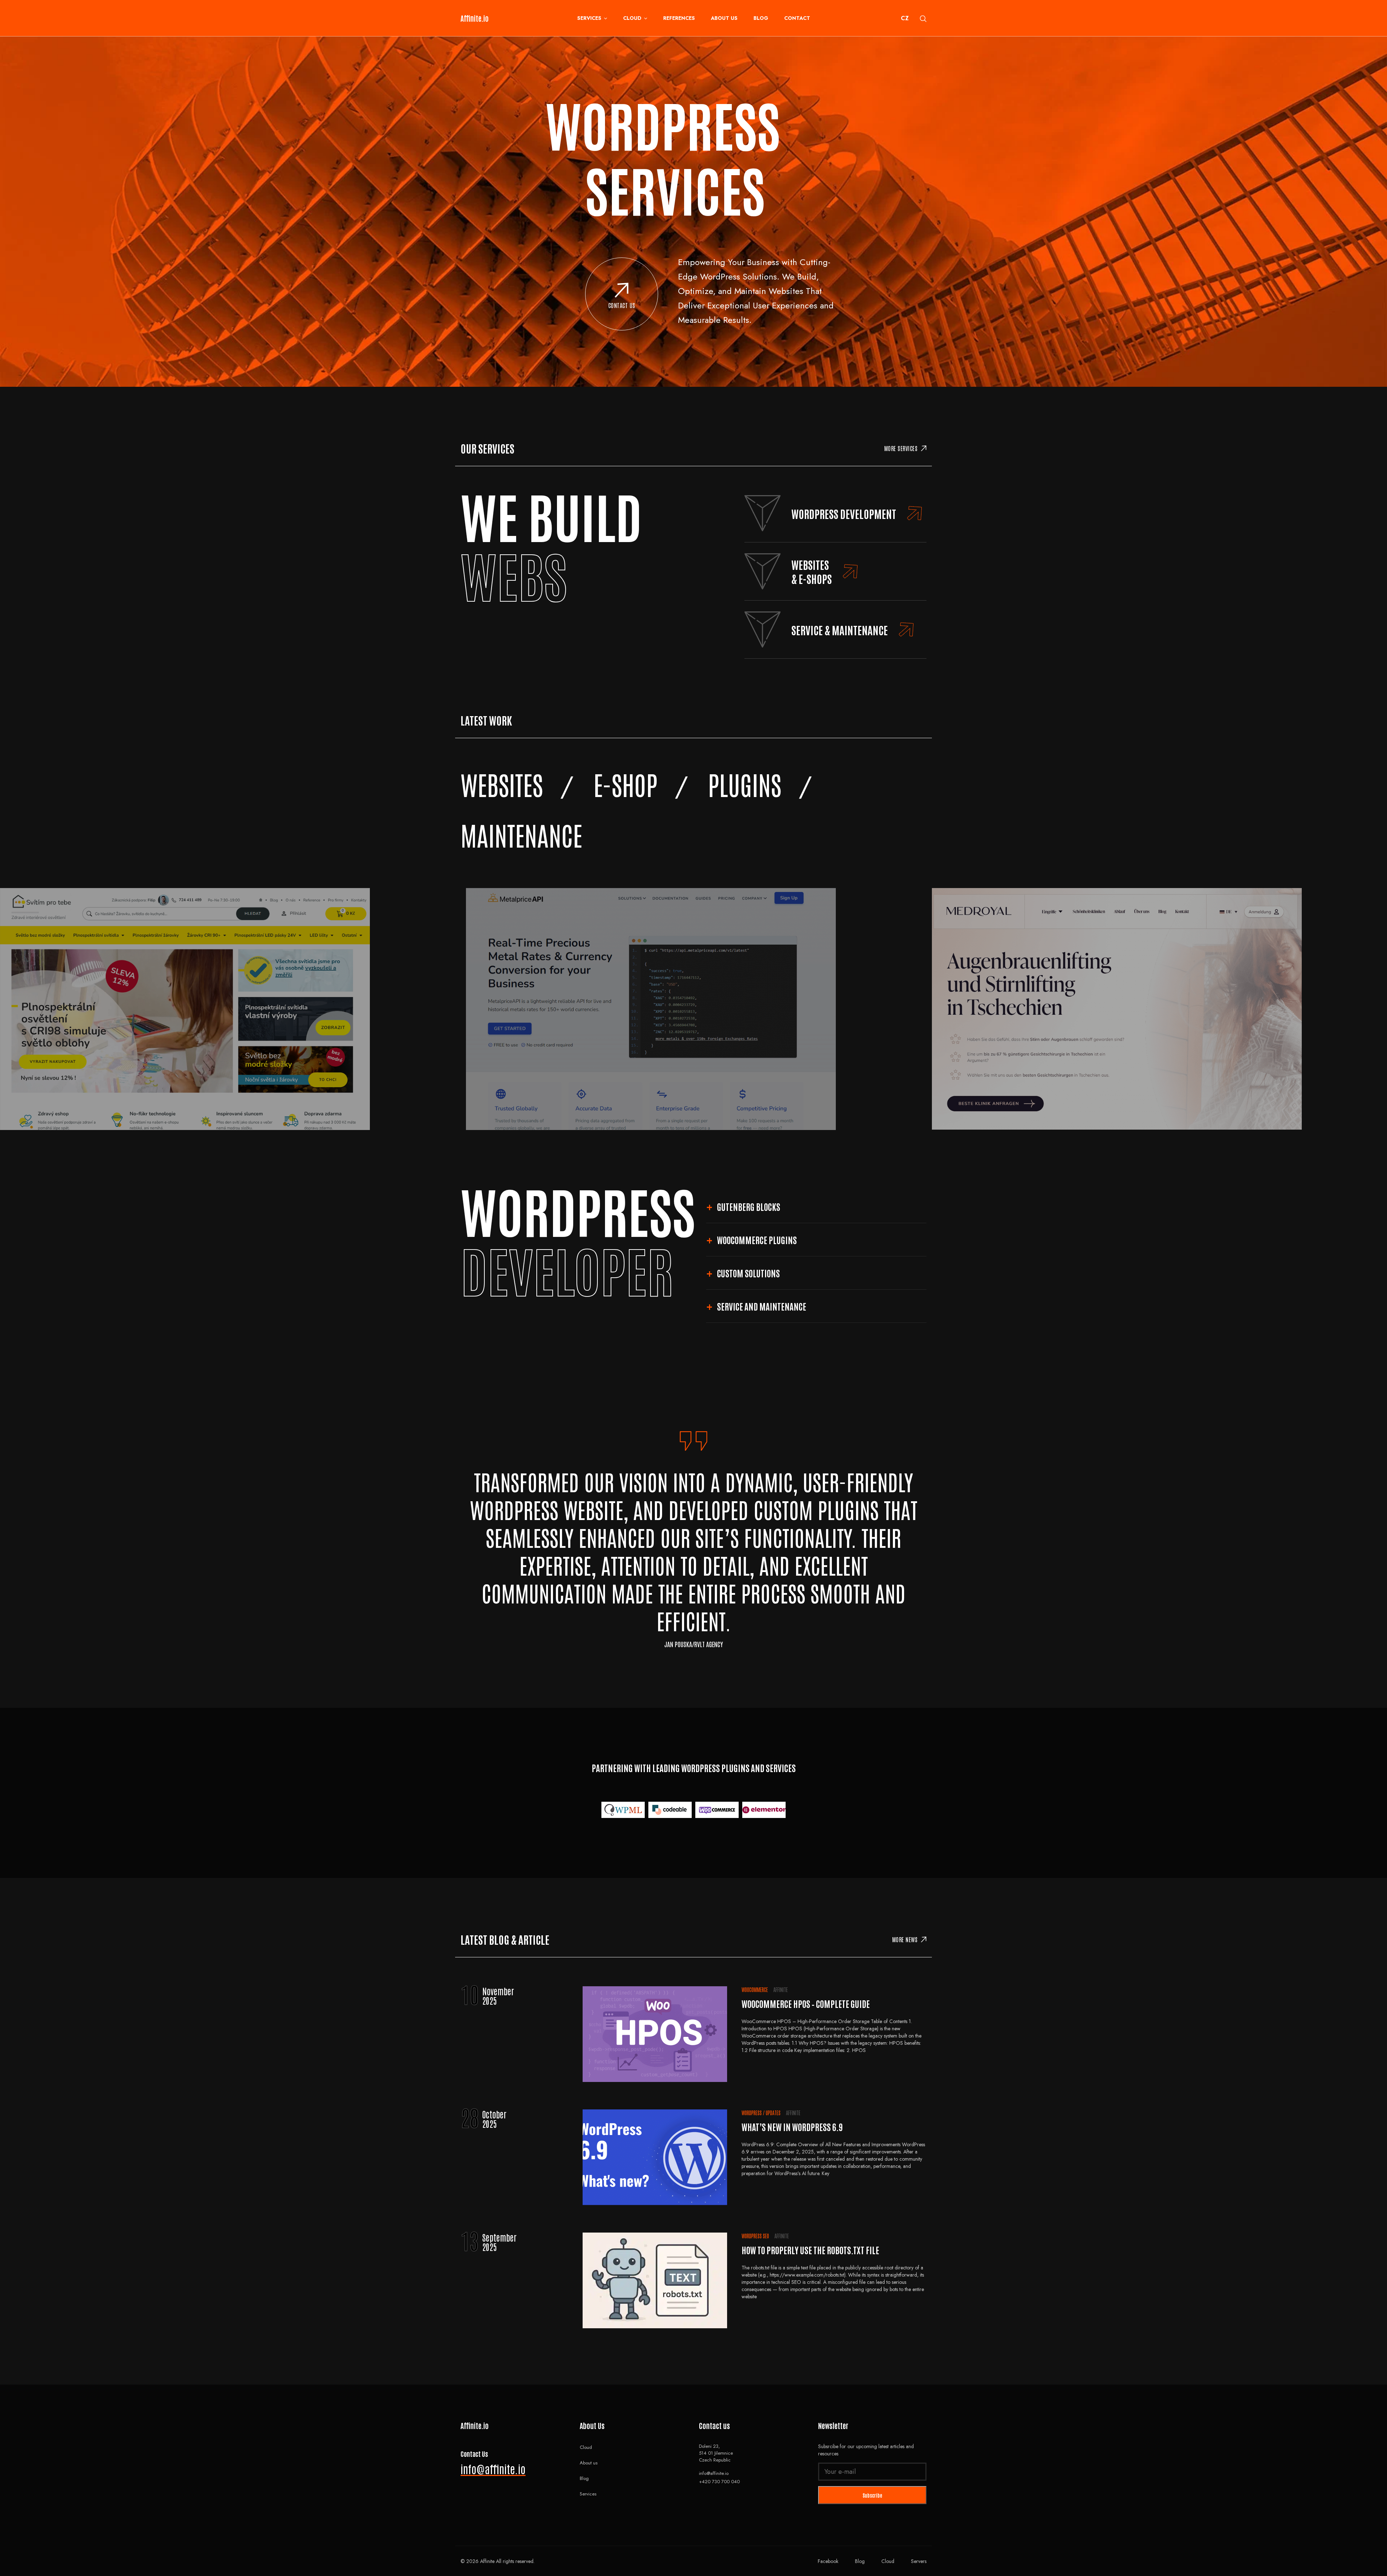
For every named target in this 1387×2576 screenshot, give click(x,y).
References (679, 18)
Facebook (828, 2561)
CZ (905, 18)
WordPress (752, 2113)
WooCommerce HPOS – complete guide (806, 2003)
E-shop (625, 784)
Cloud (632, 18)
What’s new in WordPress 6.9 (792, 2127)
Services (589, 18)
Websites (502, 784)
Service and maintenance (762, 1306)
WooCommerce (755, 1990)
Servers (919, 2561)
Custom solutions (748, 1273)
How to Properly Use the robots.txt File (810, 2250)
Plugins (745, 784)
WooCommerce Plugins (757, 1240)
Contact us (622, 305)
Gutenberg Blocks (749, 1206)
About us (724, 18)
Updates (773, 2113)
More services (901, 448)
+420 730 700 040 (719, 2482)
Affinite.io (475, 18)
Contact (797, 18)
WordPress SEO (755, 2236)
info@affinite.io (493, 2469)
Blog (761, 18)
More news (905, 1939)
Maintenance (521, 834)
